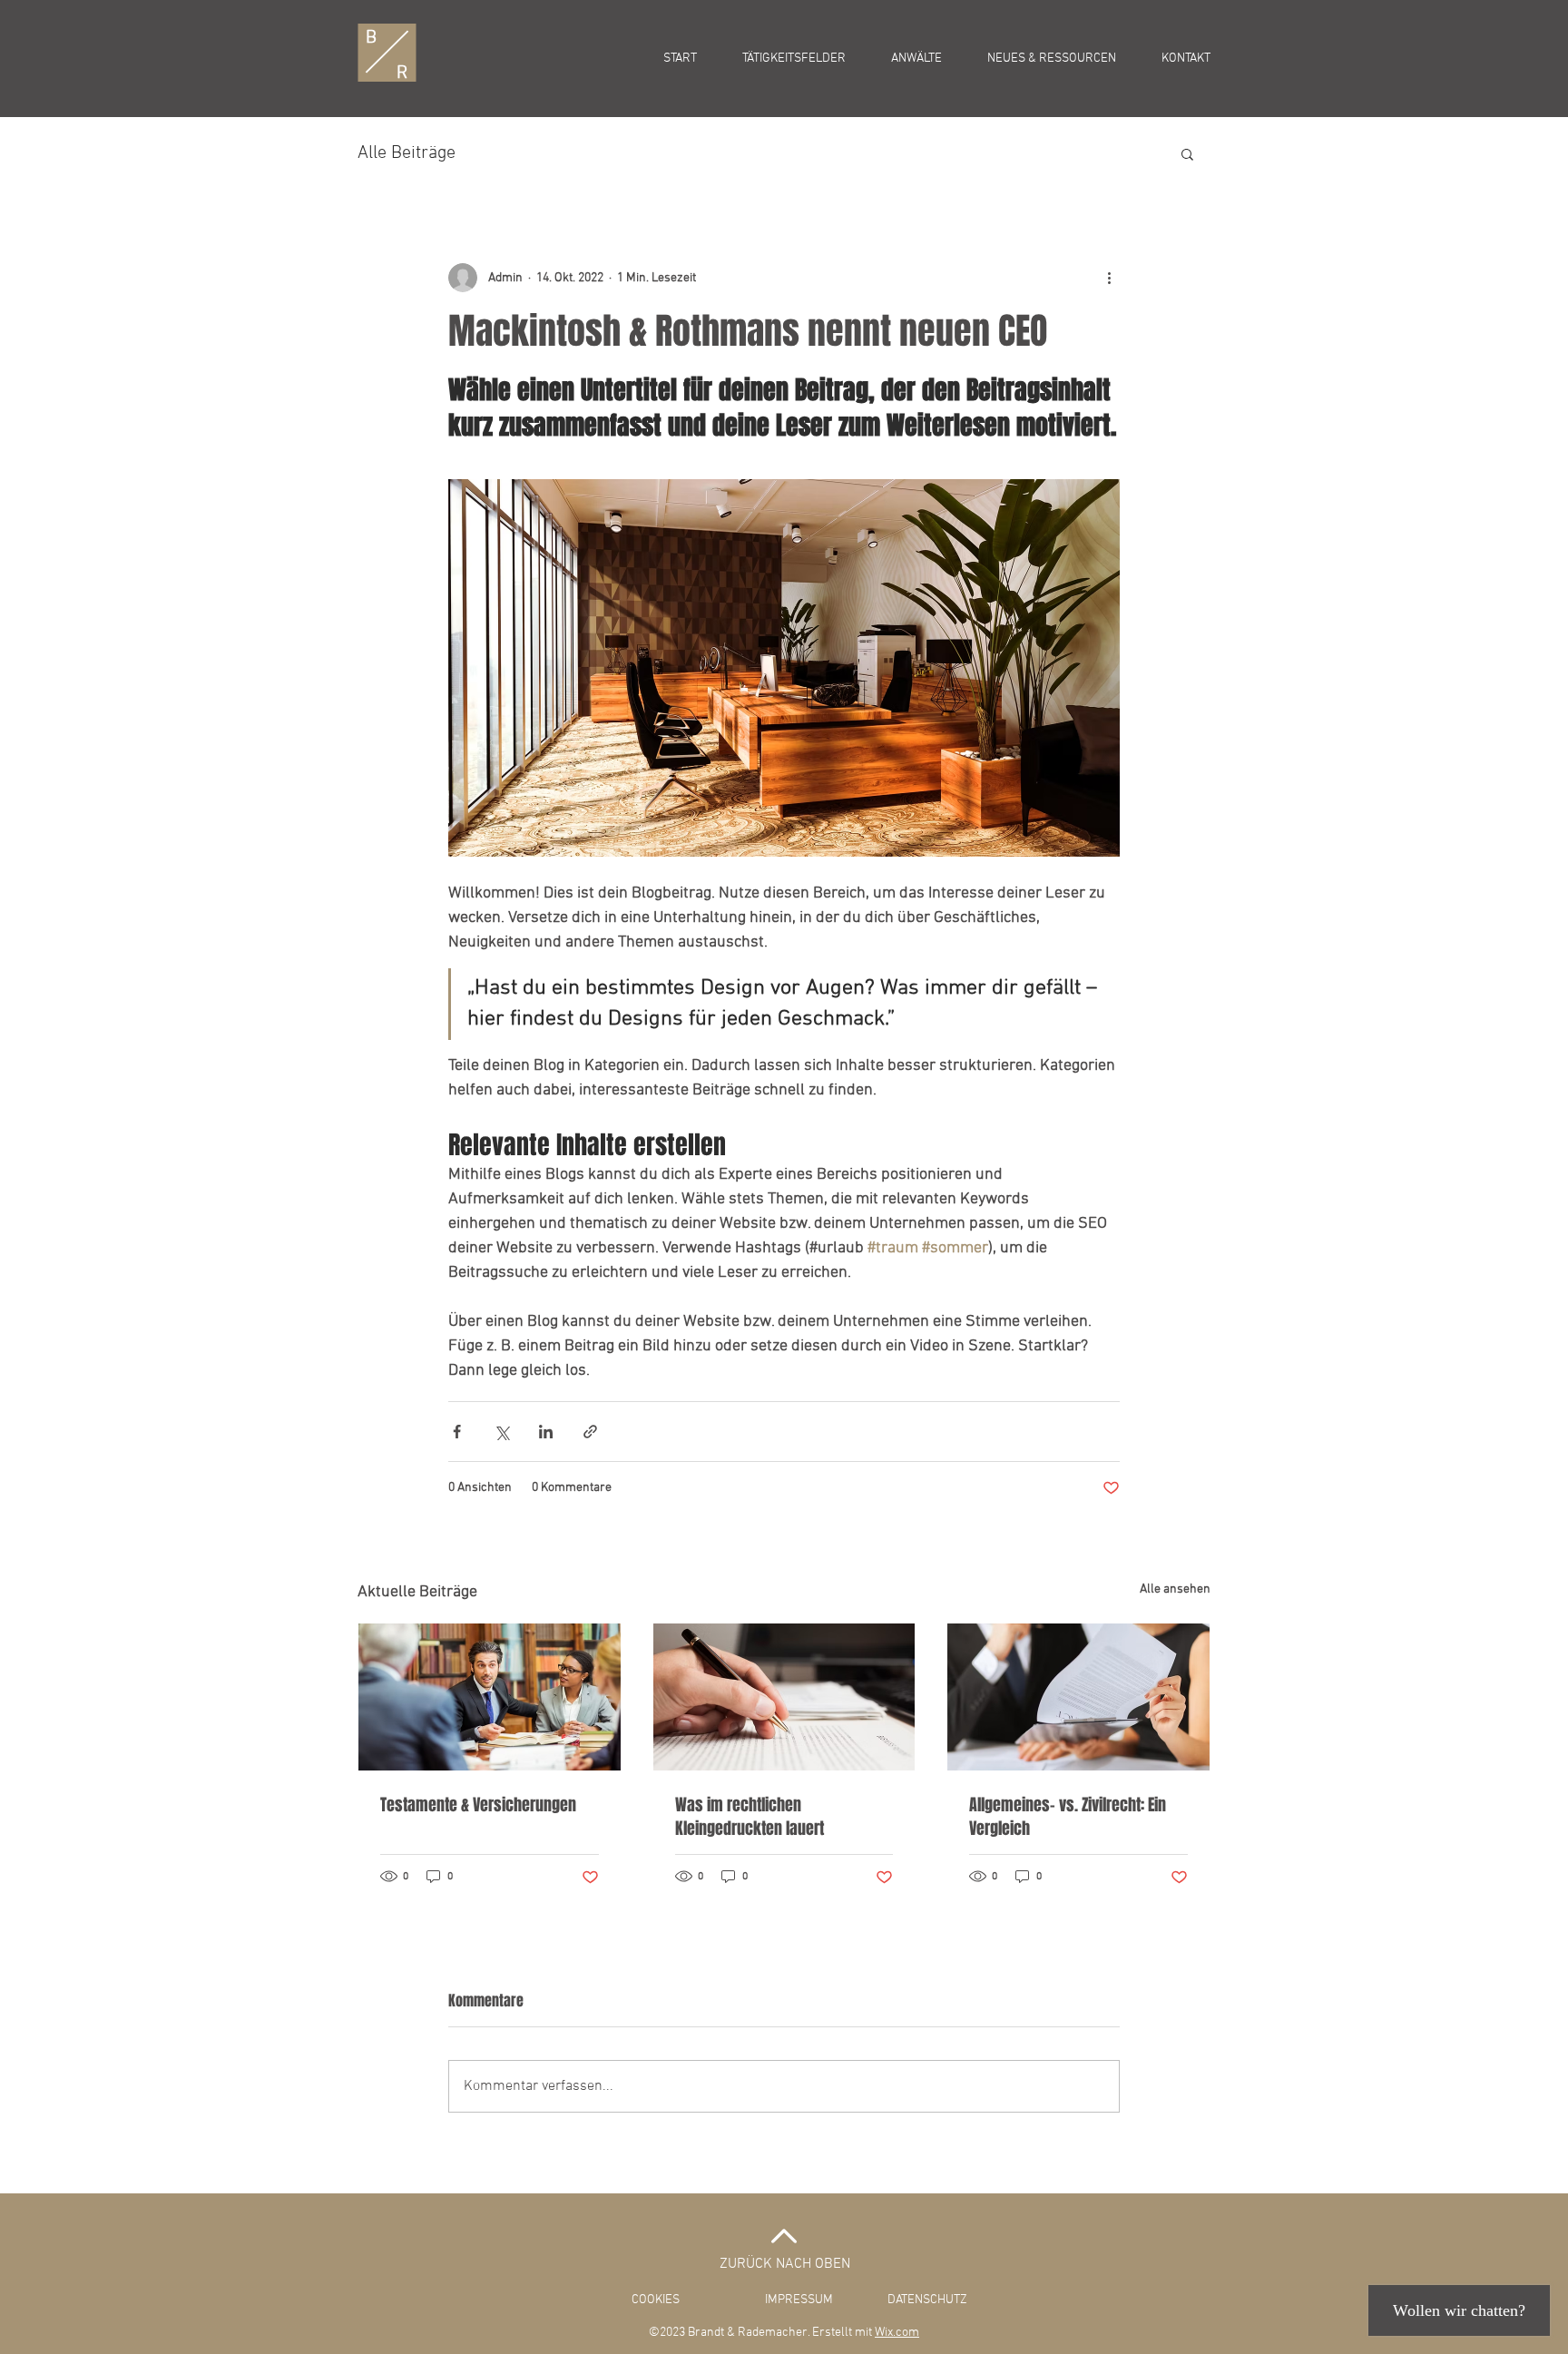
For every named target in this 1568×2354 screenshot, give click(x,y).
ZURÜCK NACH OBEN (785, 2264)
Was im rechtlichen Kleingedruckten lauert (750, 1817)
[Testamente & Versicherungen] (490, 1697)
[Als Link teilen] (590, 1432)
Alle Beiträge (407, 153)
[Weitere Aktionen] (1109, 278)
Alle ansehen (1175, 1589)
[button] (1187, 153)
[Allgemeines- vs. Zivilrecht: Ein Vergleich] (1078, 1697)
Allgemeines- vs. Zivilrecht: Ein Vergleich (1068, 1817)
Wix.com (897, 2333)
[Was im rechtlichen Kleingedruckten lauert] (784, 1697)
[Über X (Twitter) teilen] (501, 1432)
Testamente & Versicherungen (478, 1805)
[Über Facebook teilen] (457, 1432)
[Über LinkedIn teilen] (546, 1432)
